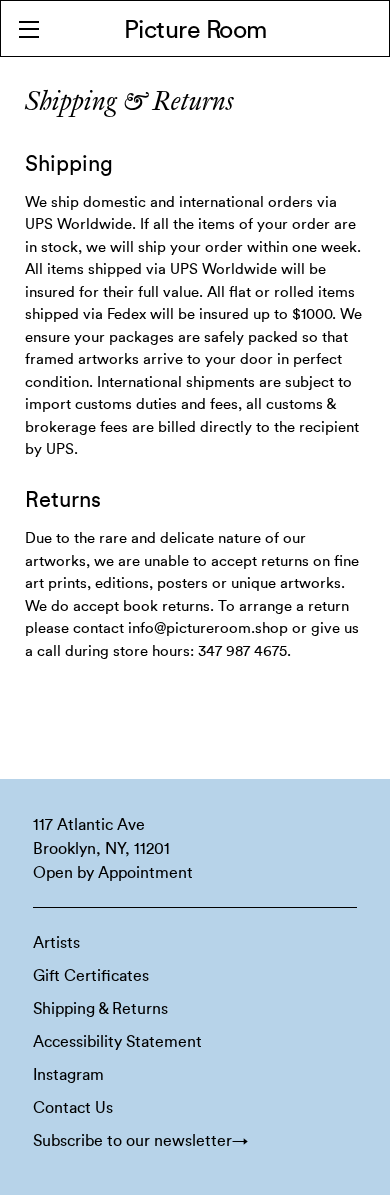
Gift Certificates (91, 976)
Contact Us (73, 1108)
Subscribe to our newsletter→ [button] (140, 1141)
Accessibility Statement (117, 1042)
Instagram (68, 1075)
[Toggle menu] (28, 28)
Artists (56, 943)
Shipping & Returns (100, 1009)
